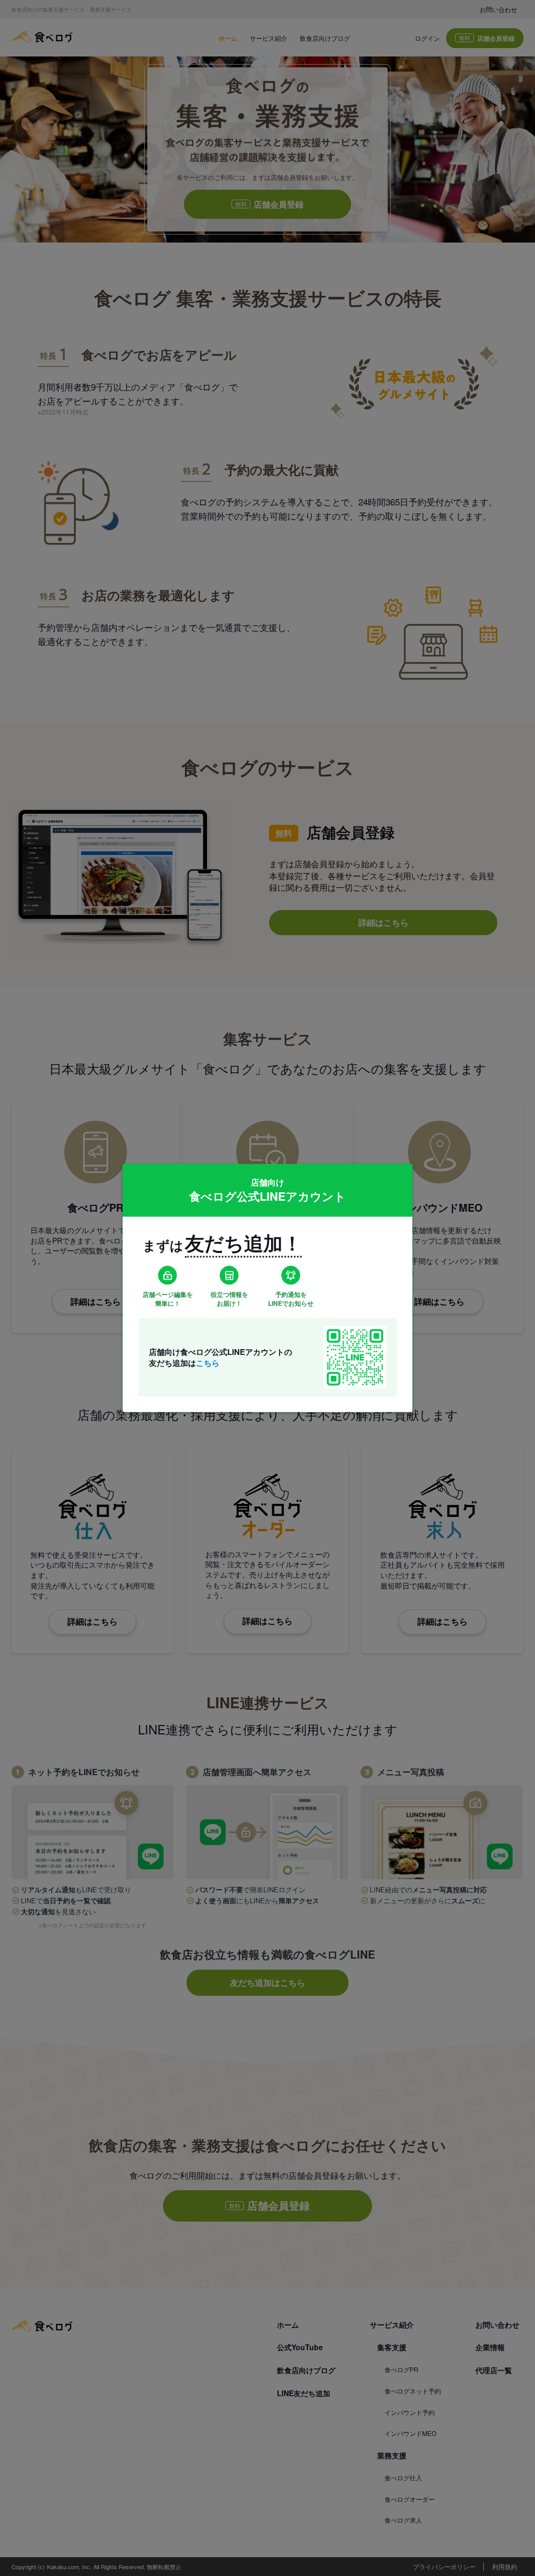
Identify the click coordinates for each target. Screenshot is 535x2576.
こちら (208, 1362)
